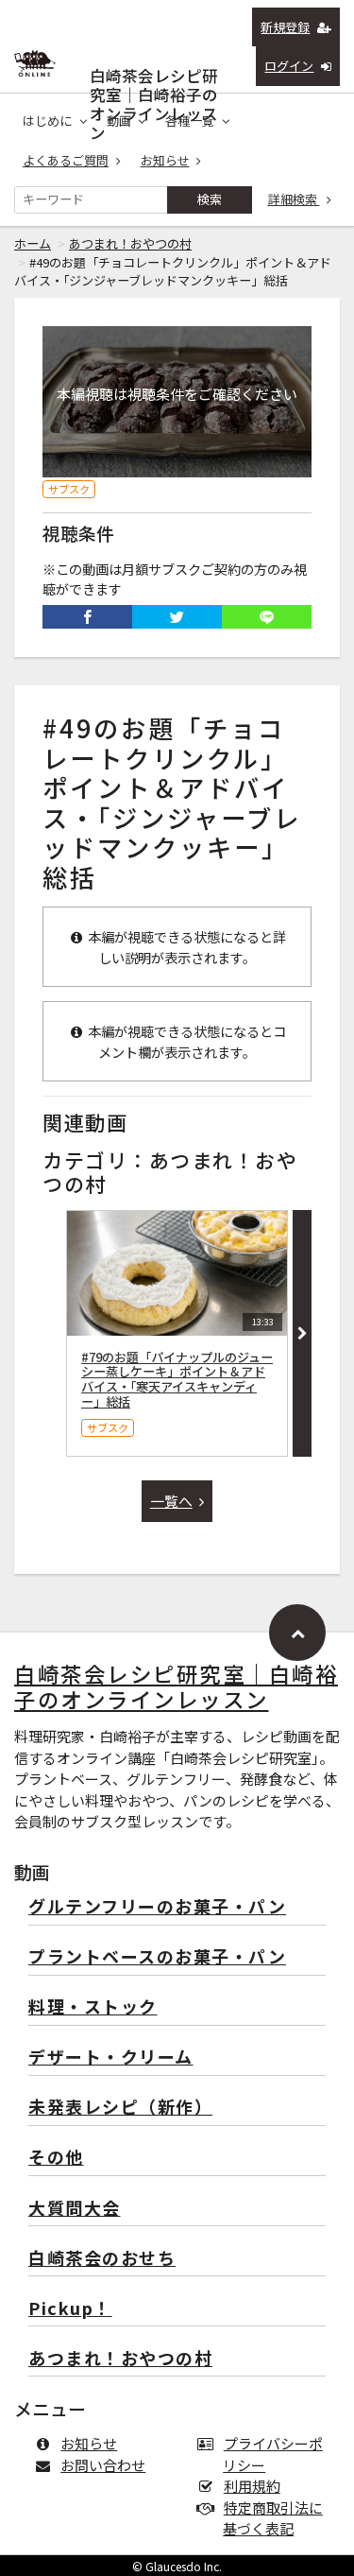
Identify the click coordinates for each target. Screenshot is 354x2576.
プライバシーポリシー (273, 2454)
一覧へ (171, 1501)
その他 (56, 2158)
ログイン (289, 66)
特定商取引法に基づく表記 (273, 2518)
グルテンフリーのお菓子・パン (157, 1907)
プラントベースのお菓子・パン (157, 1957)
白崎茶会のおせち (102, 2259)
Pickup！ (70, 2309)
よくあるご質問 (66, 160)
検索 (210, 199)
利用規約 (252, 2486)
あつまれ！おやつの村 (130, 243)
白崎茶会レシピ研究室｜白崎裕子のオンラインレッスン (154, 71)
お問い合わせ (103, 2465)
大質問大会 (75, 2209)
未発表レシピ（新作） (120, 2108)
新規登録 (285, 27)
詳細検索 (294, 199)
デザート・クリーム (111, 2057)
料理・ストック (93, 2007)
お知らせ (165, 160)
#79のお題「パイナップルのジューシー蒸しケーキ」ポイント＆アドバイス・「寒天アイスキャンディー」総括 (177, 1379)
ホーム (33, 243)
